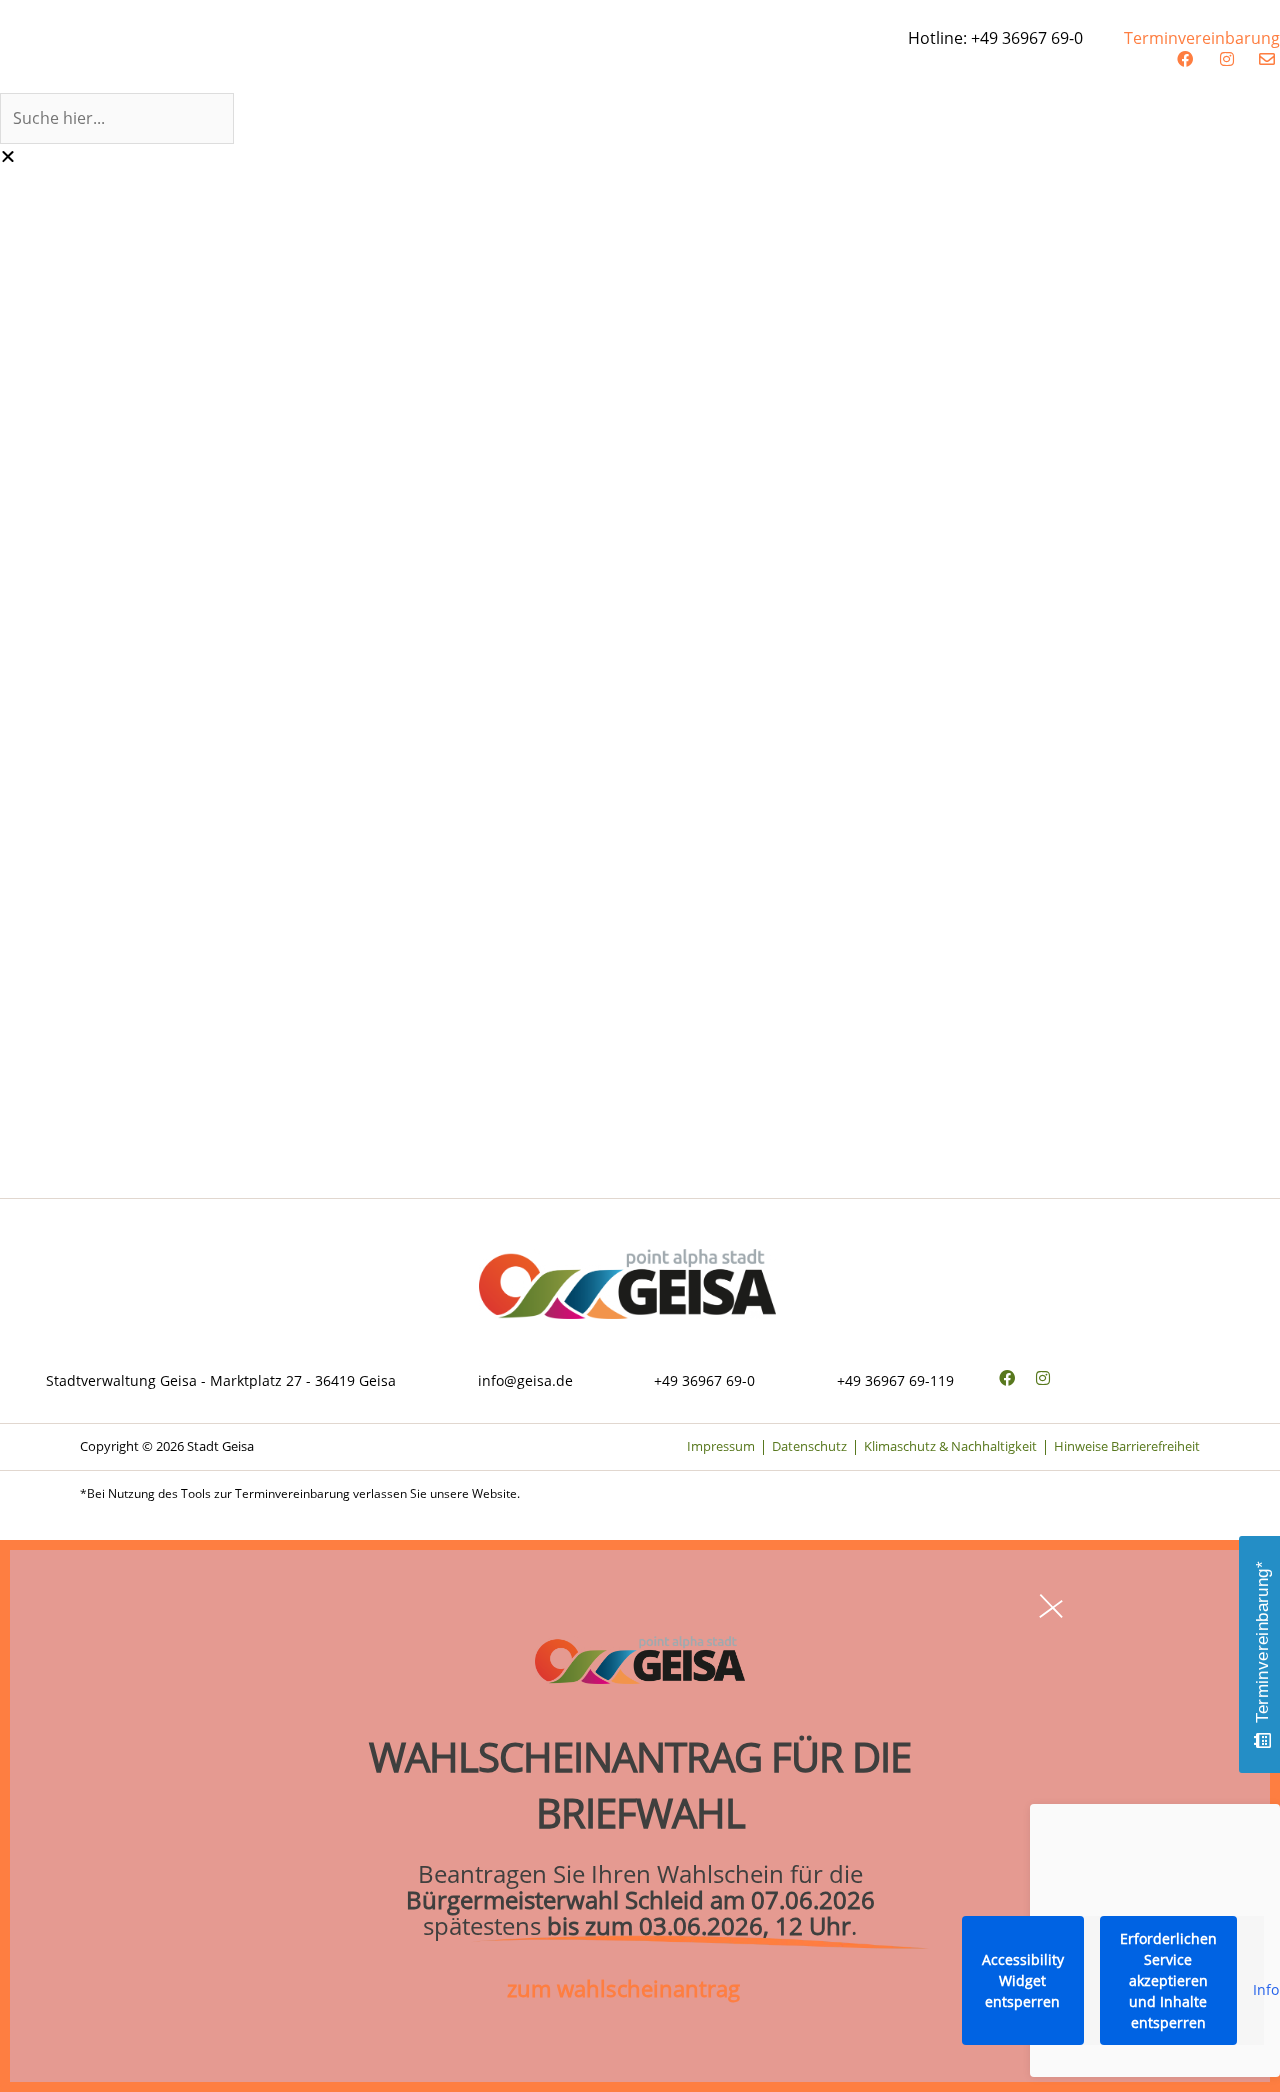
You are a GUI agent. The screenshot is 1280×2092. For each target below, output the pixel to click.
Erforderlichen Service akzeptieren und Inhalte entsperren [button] (1168, 1980)
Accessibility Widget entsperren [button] (1023, 1980)
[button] (640, 80)
